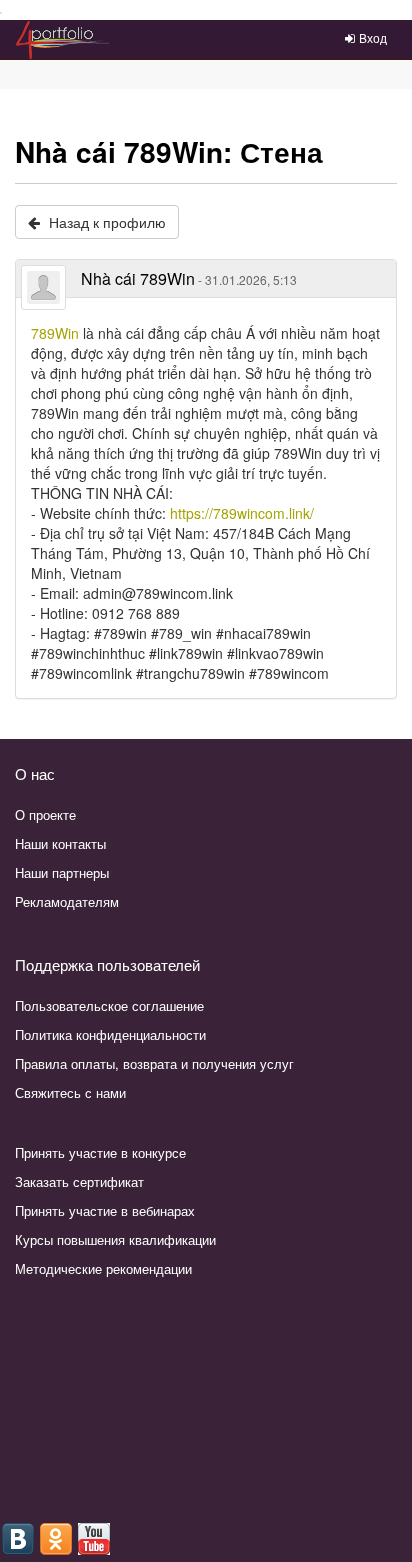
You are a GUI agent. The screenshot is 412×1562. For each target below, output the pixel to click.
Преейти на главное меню (1, 13)
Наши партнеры (62, 872)
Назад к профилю (105, 222)
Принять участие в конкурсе (100, 1152)
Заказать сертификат (79, 1181)
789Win (55, 333)
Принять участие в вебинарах (105, 1210)
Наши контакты (60, 843)
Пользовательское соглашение (109, 1005)
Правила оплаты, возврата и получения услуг (154, 1063)
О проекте (45, 814)
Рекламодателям (67, 901)
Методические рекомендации (103, 1268)
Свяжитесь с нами (70, 1092)
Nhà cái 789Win (189, 278)
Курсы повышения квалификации (115, 1239)
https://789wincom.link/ (242, 513)
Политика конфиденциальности (110, 1034)
